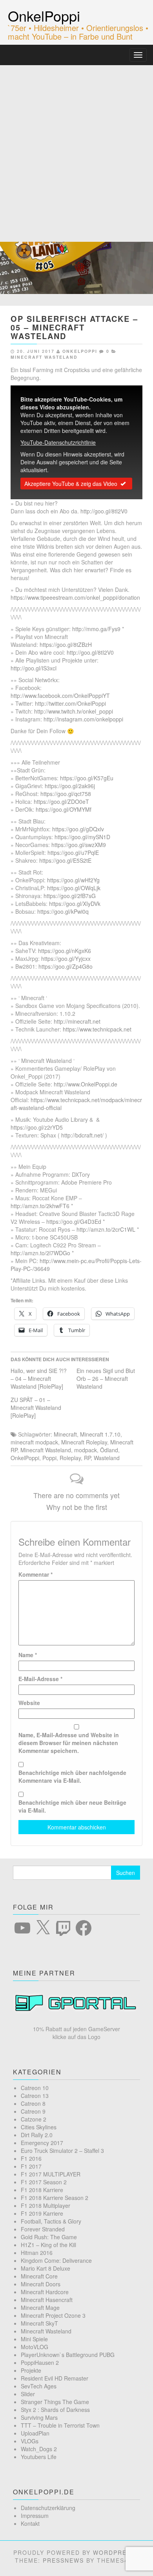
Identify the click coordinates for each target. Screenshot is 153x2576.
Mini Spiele (34, 2339)
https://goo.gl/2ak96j (70, 786)
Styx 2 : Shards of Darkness (55, 2410)
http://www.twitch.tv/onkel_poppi (74, 711)
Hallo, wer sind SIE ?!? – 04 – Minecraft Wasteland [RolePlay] (39, 1378)
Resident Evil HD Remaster (55, 2378)
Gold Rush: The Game (49, 2237)
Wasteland (107, 1458)
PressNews (63, 2560)
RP (87, 1458)
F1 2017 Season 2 (44, 2182)
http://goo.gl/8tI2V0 (104, 511)
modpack (86, 1450)
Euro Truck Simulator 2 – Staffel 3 (62, 2151)
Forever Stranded (43, 2229)
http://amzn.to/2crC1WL (106, 1229)
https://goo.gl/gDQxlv (78, 829)
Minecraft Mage (40, 2308)
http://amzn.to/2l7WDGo (40, 1253)
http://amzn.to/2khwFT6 (40, 1206)
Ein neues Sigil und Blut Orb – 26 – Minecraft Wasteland (106, 1378)
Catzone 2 (34, 2119)
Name (28, 1655)
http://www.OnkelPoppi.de (86, 1084)
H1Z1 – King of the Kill (48, 2245)
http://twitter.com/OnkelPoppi (70, 703)
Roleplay (70, 1458)
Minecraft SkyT (39, 2323)
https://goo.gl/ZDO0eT (61, 801)
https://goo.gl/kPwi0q (63, 911)
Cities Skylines (39, 2127)
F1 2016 (31, 2158)
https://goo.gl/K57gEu (87, 778)
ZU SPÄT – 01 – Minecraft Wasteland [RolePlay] (36, 1408)
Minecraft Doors (41, 2284)
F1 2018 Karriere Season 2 (55, 2198)
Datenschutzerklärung (48, 2508)
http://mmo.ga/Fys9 (96, 629)
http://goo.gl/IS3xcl (34, 668)
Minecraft (65, 1434)
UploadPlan (35, 2433)
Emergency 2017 (42, 2143)
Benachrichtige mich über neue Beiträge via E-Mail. (72, 1806)
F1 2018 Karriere (42, 2190)
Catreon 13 (35, 2096)
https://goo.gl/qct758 (66, 794)
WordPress (114, 2552)
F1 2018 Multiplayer (46, 2205)
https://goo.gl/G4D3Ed (74, 1221)
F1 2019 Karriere (42, 2213)
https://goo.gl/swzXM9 (79, 845)
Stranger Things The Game (55, 2402)
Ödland (109, 1450)
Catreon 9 (33, 2111)
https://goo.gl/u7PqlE (73, 853)
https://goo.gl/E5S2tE (65, 860)
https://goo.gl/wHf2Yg (73, 880)
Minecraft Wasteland (44, 357)
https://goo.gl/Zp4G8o (66, 966)
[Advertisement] (76, 146)
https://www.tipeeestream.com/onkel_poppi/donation (75, 597)
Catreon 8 (33, 2103)
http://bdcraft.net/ (82, 1135)
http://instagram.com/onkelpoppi (83, 719)
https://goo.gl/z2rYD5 (37, 1127)
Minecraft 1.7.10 (100, 1434)
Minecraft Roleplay (84, 1442)
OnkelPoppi (44, 16)
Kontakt (30, 2523)
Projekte (31, 2370)
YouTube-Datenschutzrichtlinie (58, 442)
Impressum (35, 2516)
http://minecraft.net (77, 1021)
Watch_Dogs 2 (39, 2449)
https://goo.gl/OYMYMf (64, 809)
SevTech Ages (39, 2386)
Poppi (49, 1458)
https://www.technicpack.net (97, 1029)
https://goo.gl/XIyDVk (75, 904)
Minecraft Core (39, 2276)
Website (29, 1703)
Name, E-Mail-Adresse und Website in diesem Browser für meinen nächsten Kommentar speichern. (69, 1743)
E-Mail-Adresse (40, 1679)
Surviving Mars (39, 2417)
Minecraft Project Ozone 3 (53, 2315)
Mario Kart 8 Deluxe (46, 2268)
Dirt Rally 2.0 (37, 2135)
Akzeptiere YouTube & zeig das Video (71, 484)
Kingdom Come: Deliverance (56, 2260)
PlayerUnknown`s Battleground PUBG (68, 2355)
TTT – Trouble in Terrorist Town (60, 2425)
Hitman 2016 (37, 2253)
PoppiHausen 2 (40, 2362)
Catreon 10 (35, 2088)
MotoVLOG (35, 2347)
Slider (28, 2394)
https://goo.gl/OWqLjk (74, 888)
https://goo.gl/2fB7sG (70, 896)
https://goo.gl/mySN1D (82, 837)
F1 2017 (31, 2166)
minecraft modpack (34, 1442)
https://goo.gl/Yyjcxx (66, 958)
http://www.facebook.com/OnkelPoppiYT (60, 696)
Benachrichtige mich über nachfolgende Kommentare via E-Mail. (72, 1776)
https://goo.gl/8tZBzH (66, 644)
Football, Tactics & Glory (51, 2221)
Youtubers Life (39, 2457)
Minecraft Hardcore (45, 2292)
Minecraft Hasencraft (47, 2300)
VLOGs (30, 2441)
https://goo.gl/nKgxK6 (65, 951)
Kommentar (36, 1574)
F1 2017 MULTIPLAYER (51, 2174)
